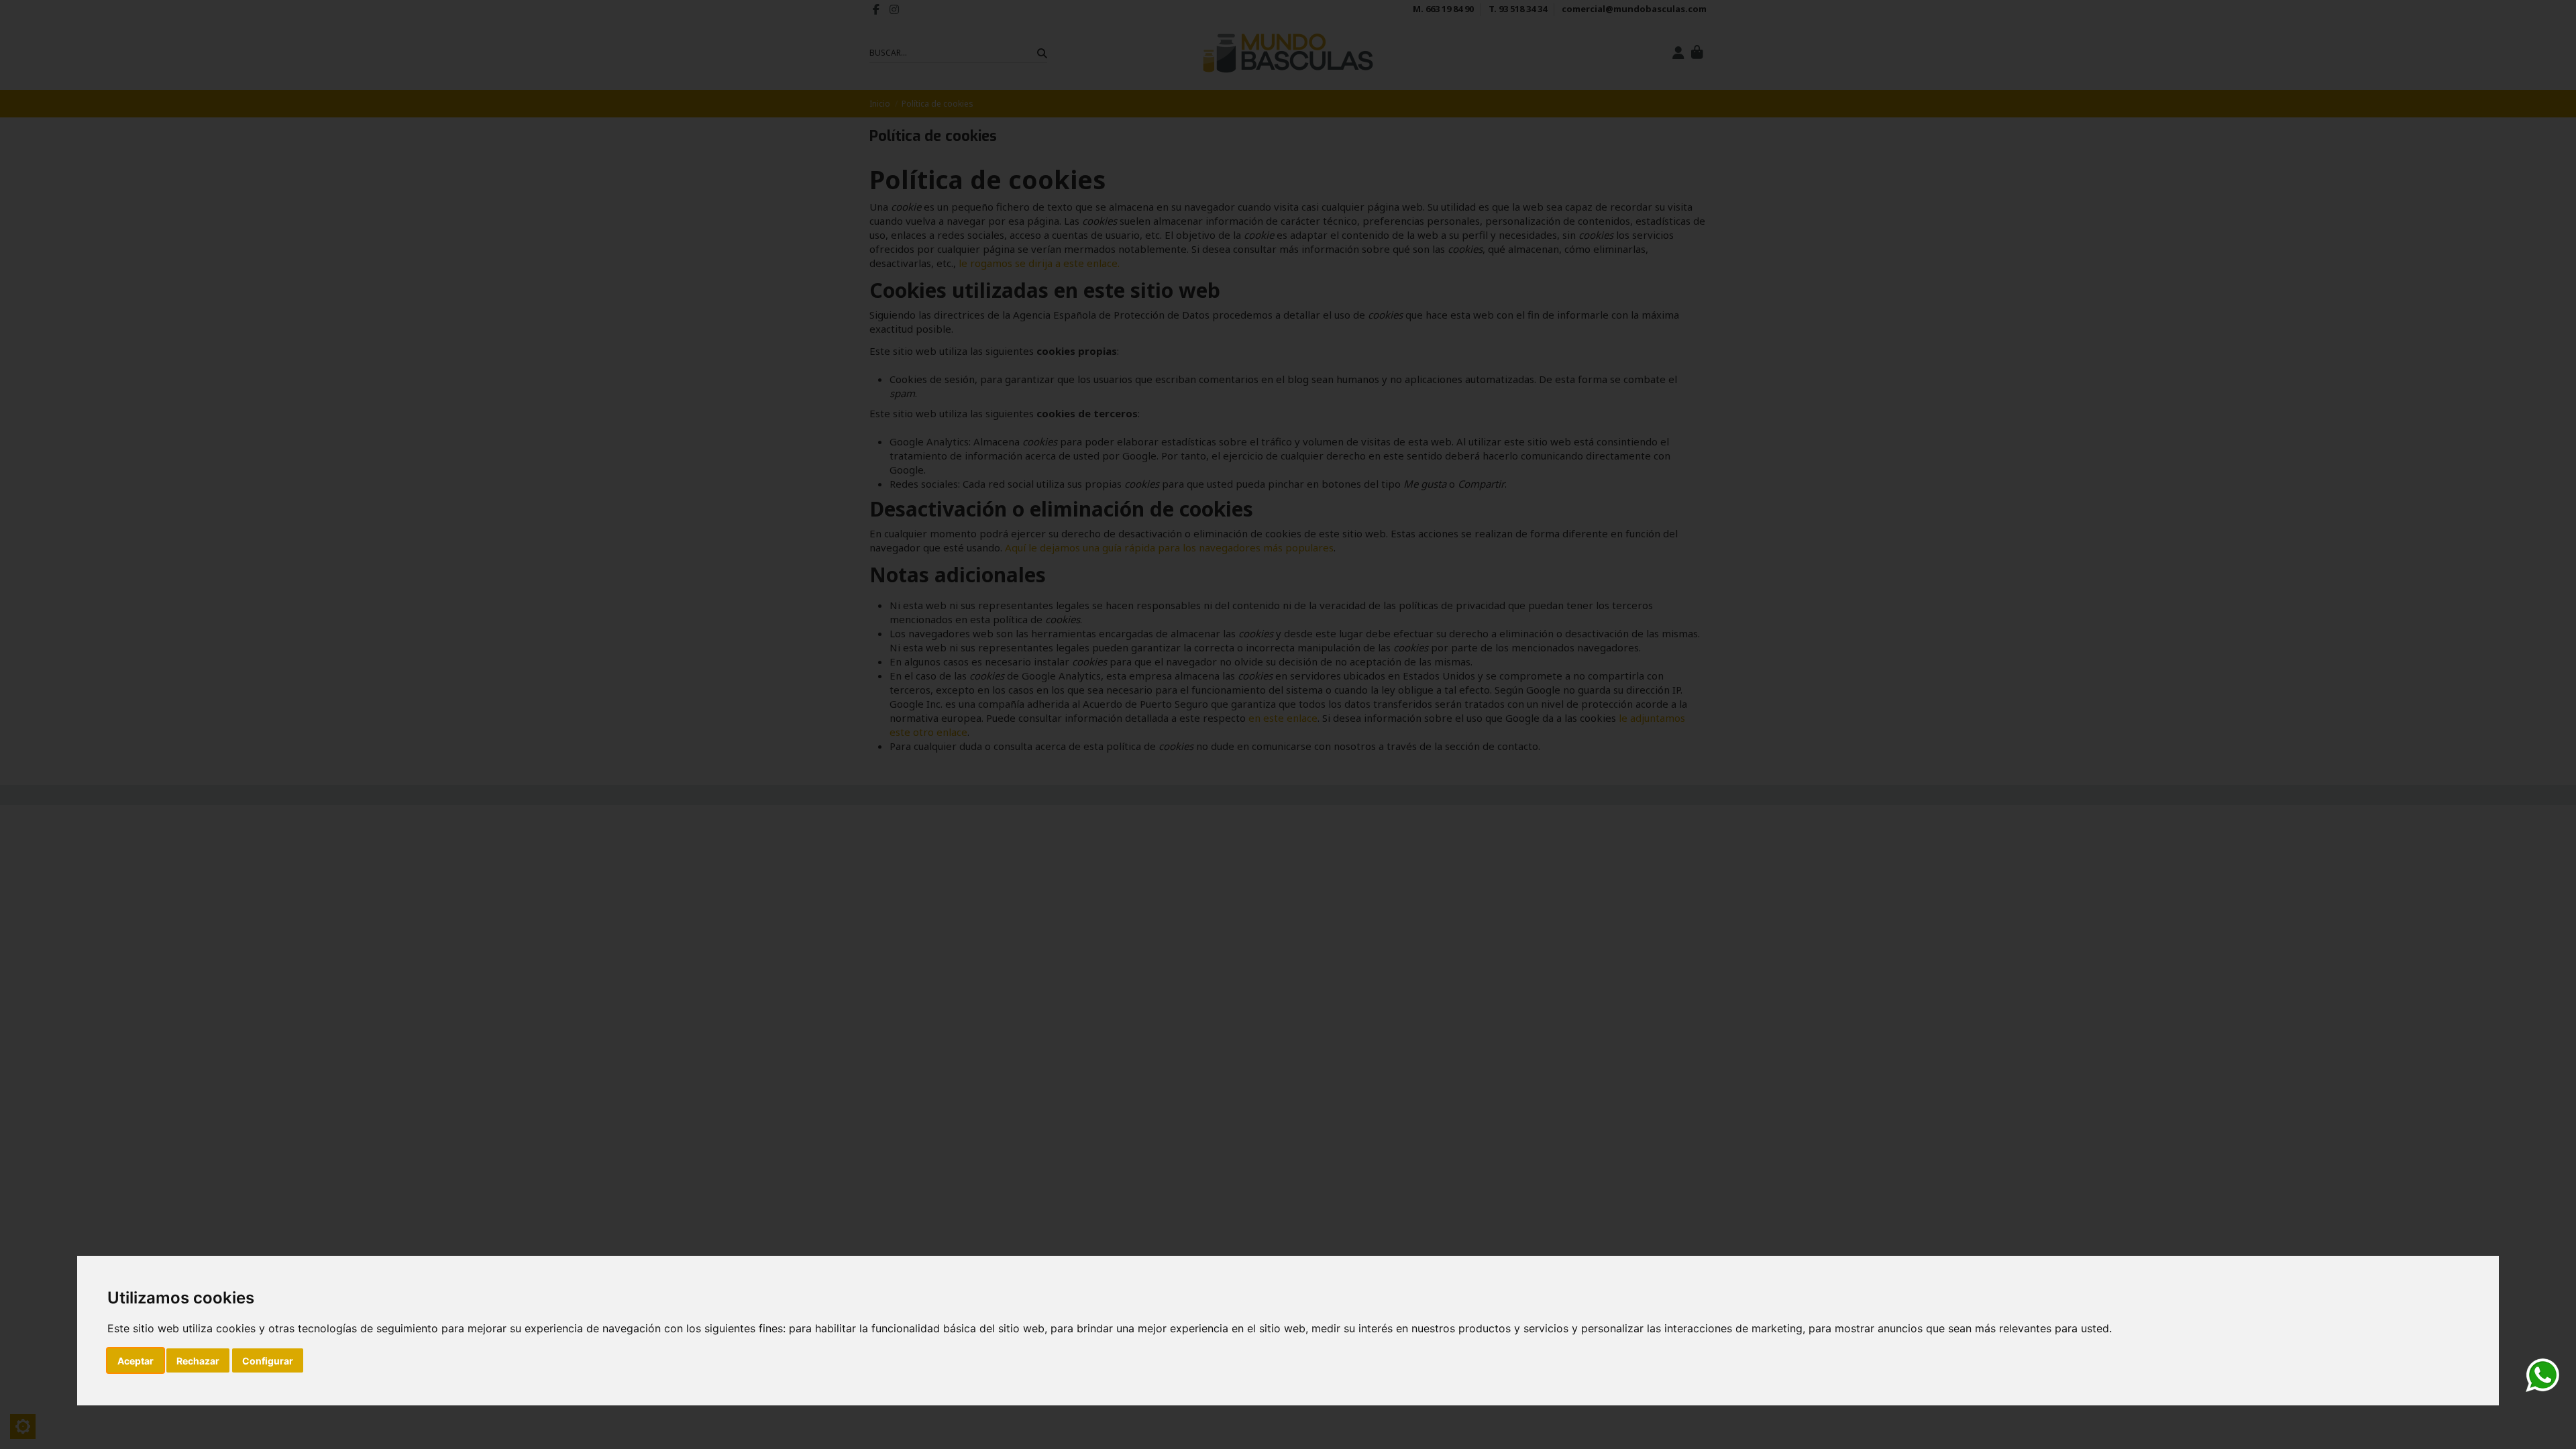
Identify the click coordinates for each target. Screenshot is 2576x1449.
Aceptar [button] (136, 1361)
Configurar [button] (268, 1361)
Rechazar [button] (198, 1361)
